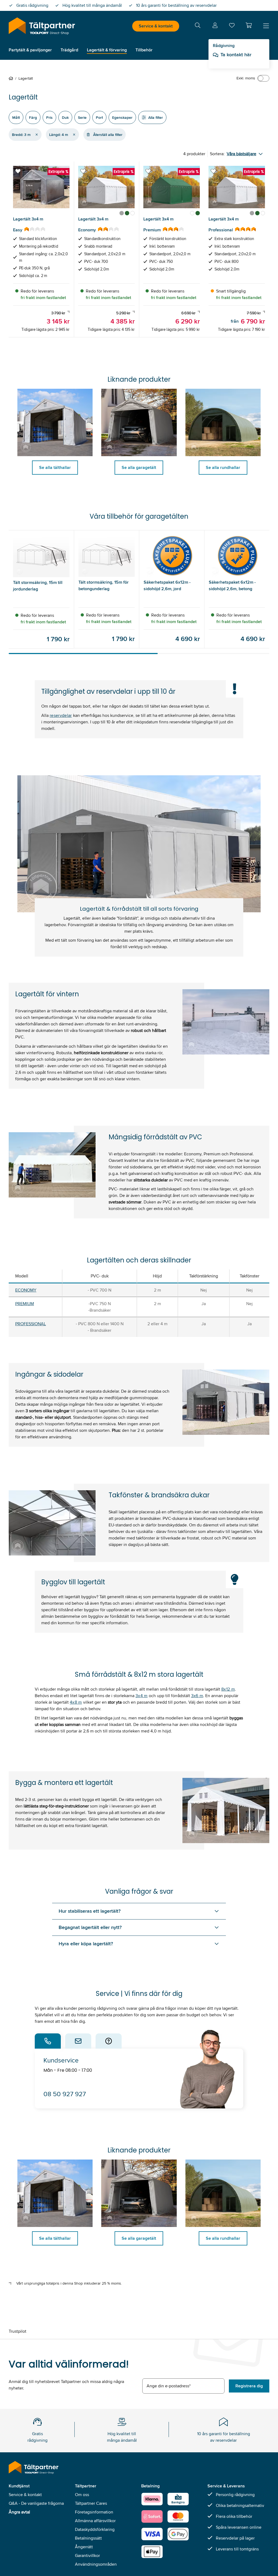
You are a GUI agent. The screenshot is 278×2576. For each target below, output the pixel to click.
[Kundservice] (48, 2041)
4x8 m (76, 1702)
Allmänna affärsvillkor (95, 2521)
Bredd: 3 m (21, 135)
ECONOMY (26, 1290)
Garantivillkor (87, 2555)
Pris (49, 117)
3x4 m (142, 1696)
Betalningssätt (88, 2538)
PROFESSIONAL (31, 1324)
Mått (16, 117)
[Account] (215, 26)
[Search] (198, 26)
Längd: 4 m (59, 135)
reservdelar (61, 715)
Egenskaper (122, 117)
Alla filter (156, 117)
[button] (249, 25)
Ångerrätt (84, 2547)
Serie (82, 117)
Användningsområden (96, 2564)
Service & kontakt (156, 26)
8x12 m (228, 1689)
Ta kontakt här (236, 55)
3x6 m (197, 1696)
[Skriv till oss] (78, 2041)
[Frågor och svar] (109, 2041)
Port (99, 117)
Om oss (82, 2495)
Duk (65, 117)
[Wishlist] (232, 27)
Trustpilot (18, 2331)
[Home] (12, 78)
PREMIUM (25, 1304)
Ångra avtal (19, 2512)
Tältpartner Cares (91, 2503)
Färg (33, 117)
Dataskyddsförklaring (95, 2529)
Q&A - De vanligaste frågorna (36, 2503)
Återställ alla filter (108, 135)
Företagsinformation (94, 2512)
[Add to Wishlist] (18, 171)
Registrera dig (249, 2386)
